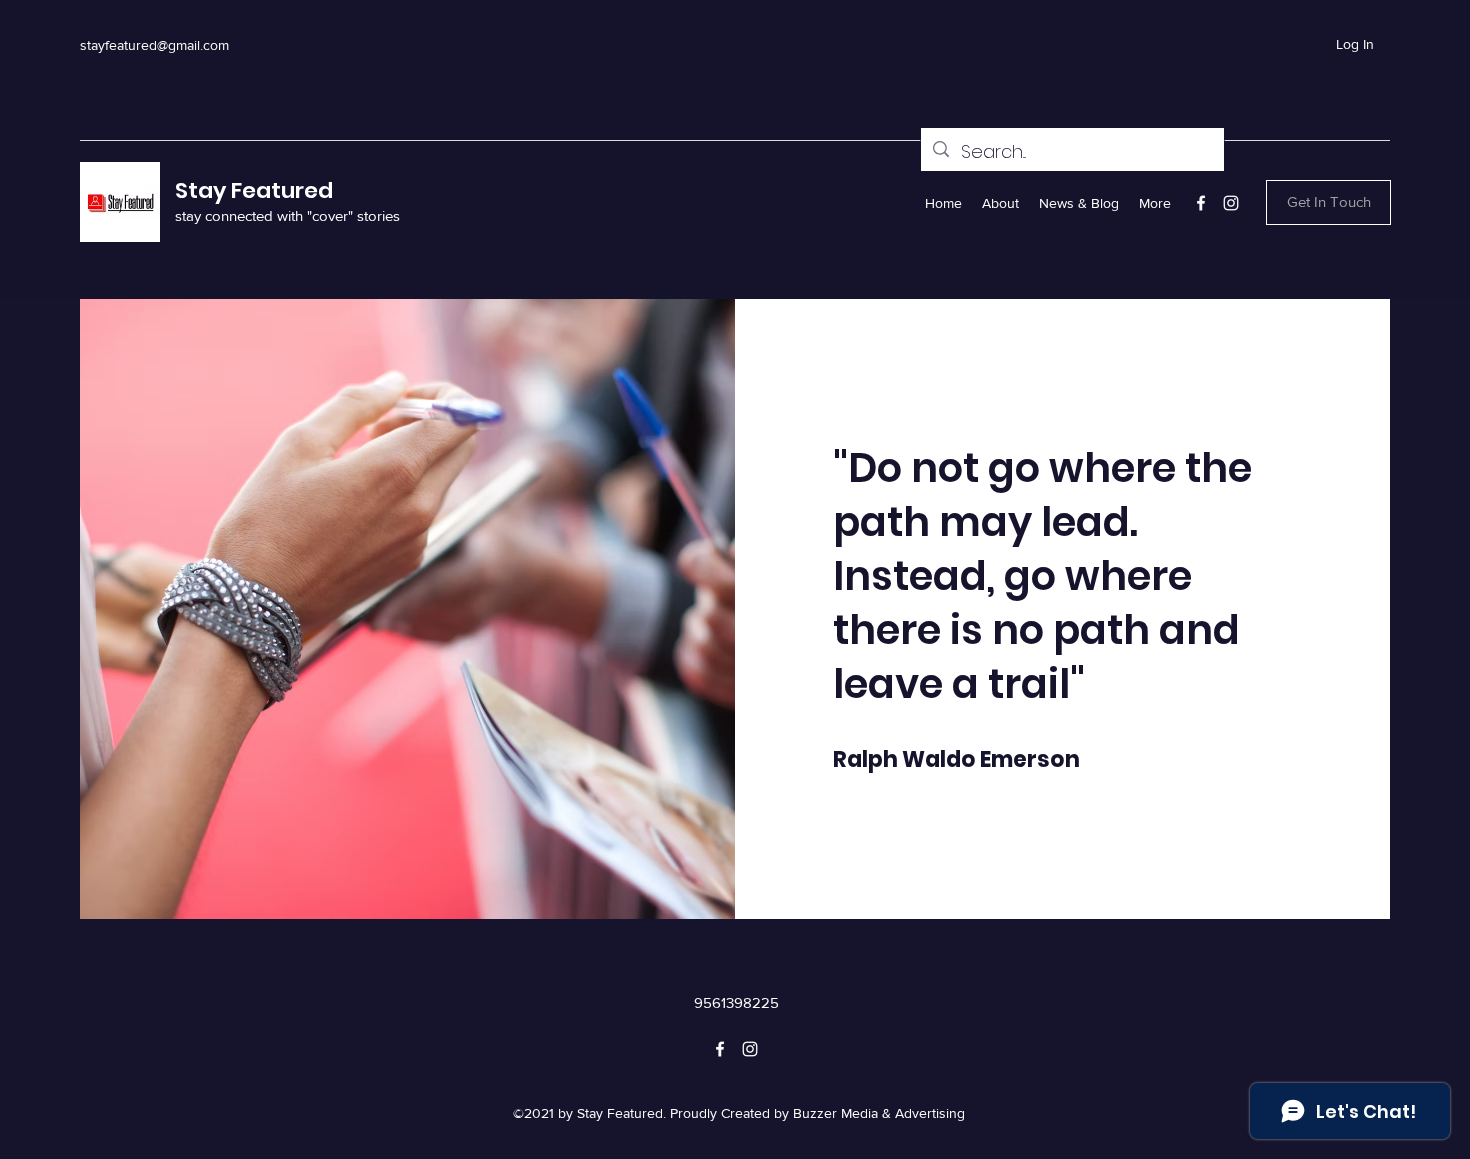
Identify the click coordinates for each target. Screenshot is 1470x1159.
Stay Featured (254, 190)
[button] (1328, 202)
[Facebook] (1201, 203)
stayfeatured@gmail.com (154, 45)
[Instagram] (1231, 203)
